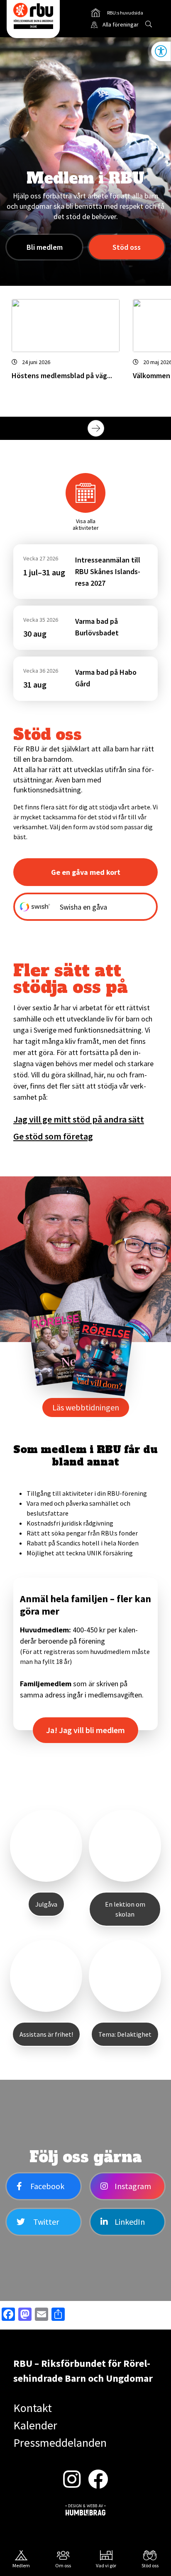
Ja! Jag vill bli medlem (85, 1730)
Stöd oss (127, 247)
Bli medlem (45, 247)
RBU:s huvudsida (117, 14)
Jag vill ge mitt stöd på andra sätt (79, 1119)
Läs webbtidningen (86, 1407)
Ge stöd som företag (53, 1136)
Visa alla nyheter (141, 428)
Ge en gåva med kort (86, 872)
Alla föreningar (121, 24)
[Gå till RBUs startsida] (33, 16)
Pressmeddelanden (60, 2443)
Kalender (35, 2425)
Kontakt (33, 2408)
